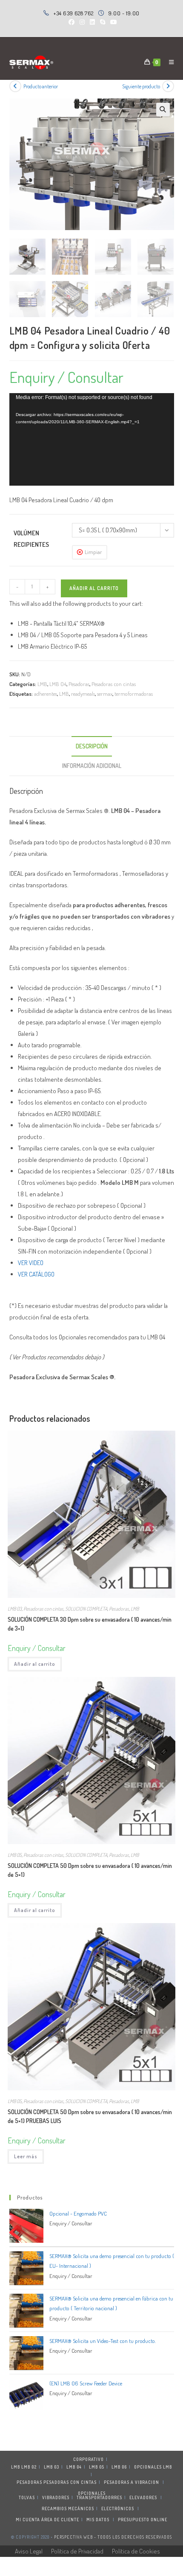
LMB (42, 684)
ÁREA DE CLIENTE (60, 2520)
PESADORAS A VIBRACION (132, 2482)
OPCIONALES (92, 2493)
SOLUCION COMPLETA (86, 1609)
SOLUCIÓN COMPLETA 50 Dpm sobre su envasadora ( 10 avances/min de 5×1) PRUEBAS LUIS (90, 2116)
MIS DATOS (98, 2520)
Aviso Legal (29, 2551)
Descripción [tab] (92, 746)
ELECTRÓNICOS (118, 2509)
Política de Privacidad (77, 2551)
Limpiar (93, 552)
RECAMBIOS (54, 2509)
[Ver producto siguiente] (168, 86)
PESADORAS (29, 2482)
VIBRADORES (56, 2497)
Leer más (26, 2156)
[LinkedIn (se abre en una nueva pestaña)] (92, 22)
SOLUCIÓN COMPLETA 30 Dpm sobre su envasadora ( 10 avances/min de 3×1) (90, 1624)
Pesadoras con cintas (114, 684)
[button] (163, 110)
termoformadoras (134, 694)
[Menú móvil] (168, 62)
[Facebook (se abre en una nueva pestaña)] (71, 22)
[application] (92, 439)
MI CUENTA (28, 2520)
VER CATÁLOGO (36, 1274)
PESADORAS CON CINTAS (70, 2482)
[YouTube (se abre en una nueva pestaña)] (112, 22)
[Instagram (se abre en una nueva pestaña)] (82, 22)
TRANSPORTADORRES (99, 2497)
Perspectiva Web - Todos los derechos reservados (113, 2537)
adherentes (46, 694)
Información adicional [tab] (92, 766)
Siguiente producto (141, 86)
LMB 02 (29, 2467)
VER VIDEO (31, 1263)
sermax (105, 694)
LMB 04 (58, 684)
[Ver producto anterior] (15, 86)
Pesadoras (79, 684)
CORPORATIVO (89, 2459)
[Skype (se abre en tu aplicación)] (103, 22)
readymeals (83, 694)
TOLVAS (27, 2497)
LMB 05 (15, 1855)
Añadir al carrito (94, 588)
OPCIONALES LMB (153, 2467)
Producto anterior (41, 86)
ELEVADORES (143, 2497)
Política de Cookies (136, 2551)
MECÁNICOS (81, 2509)
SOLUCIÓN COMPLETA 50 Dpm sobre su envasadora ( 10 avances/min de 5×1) (90, 1870)
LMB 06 (119, 2467)
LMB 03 (15, 1609)
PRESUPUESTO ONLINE (143, 2520)
